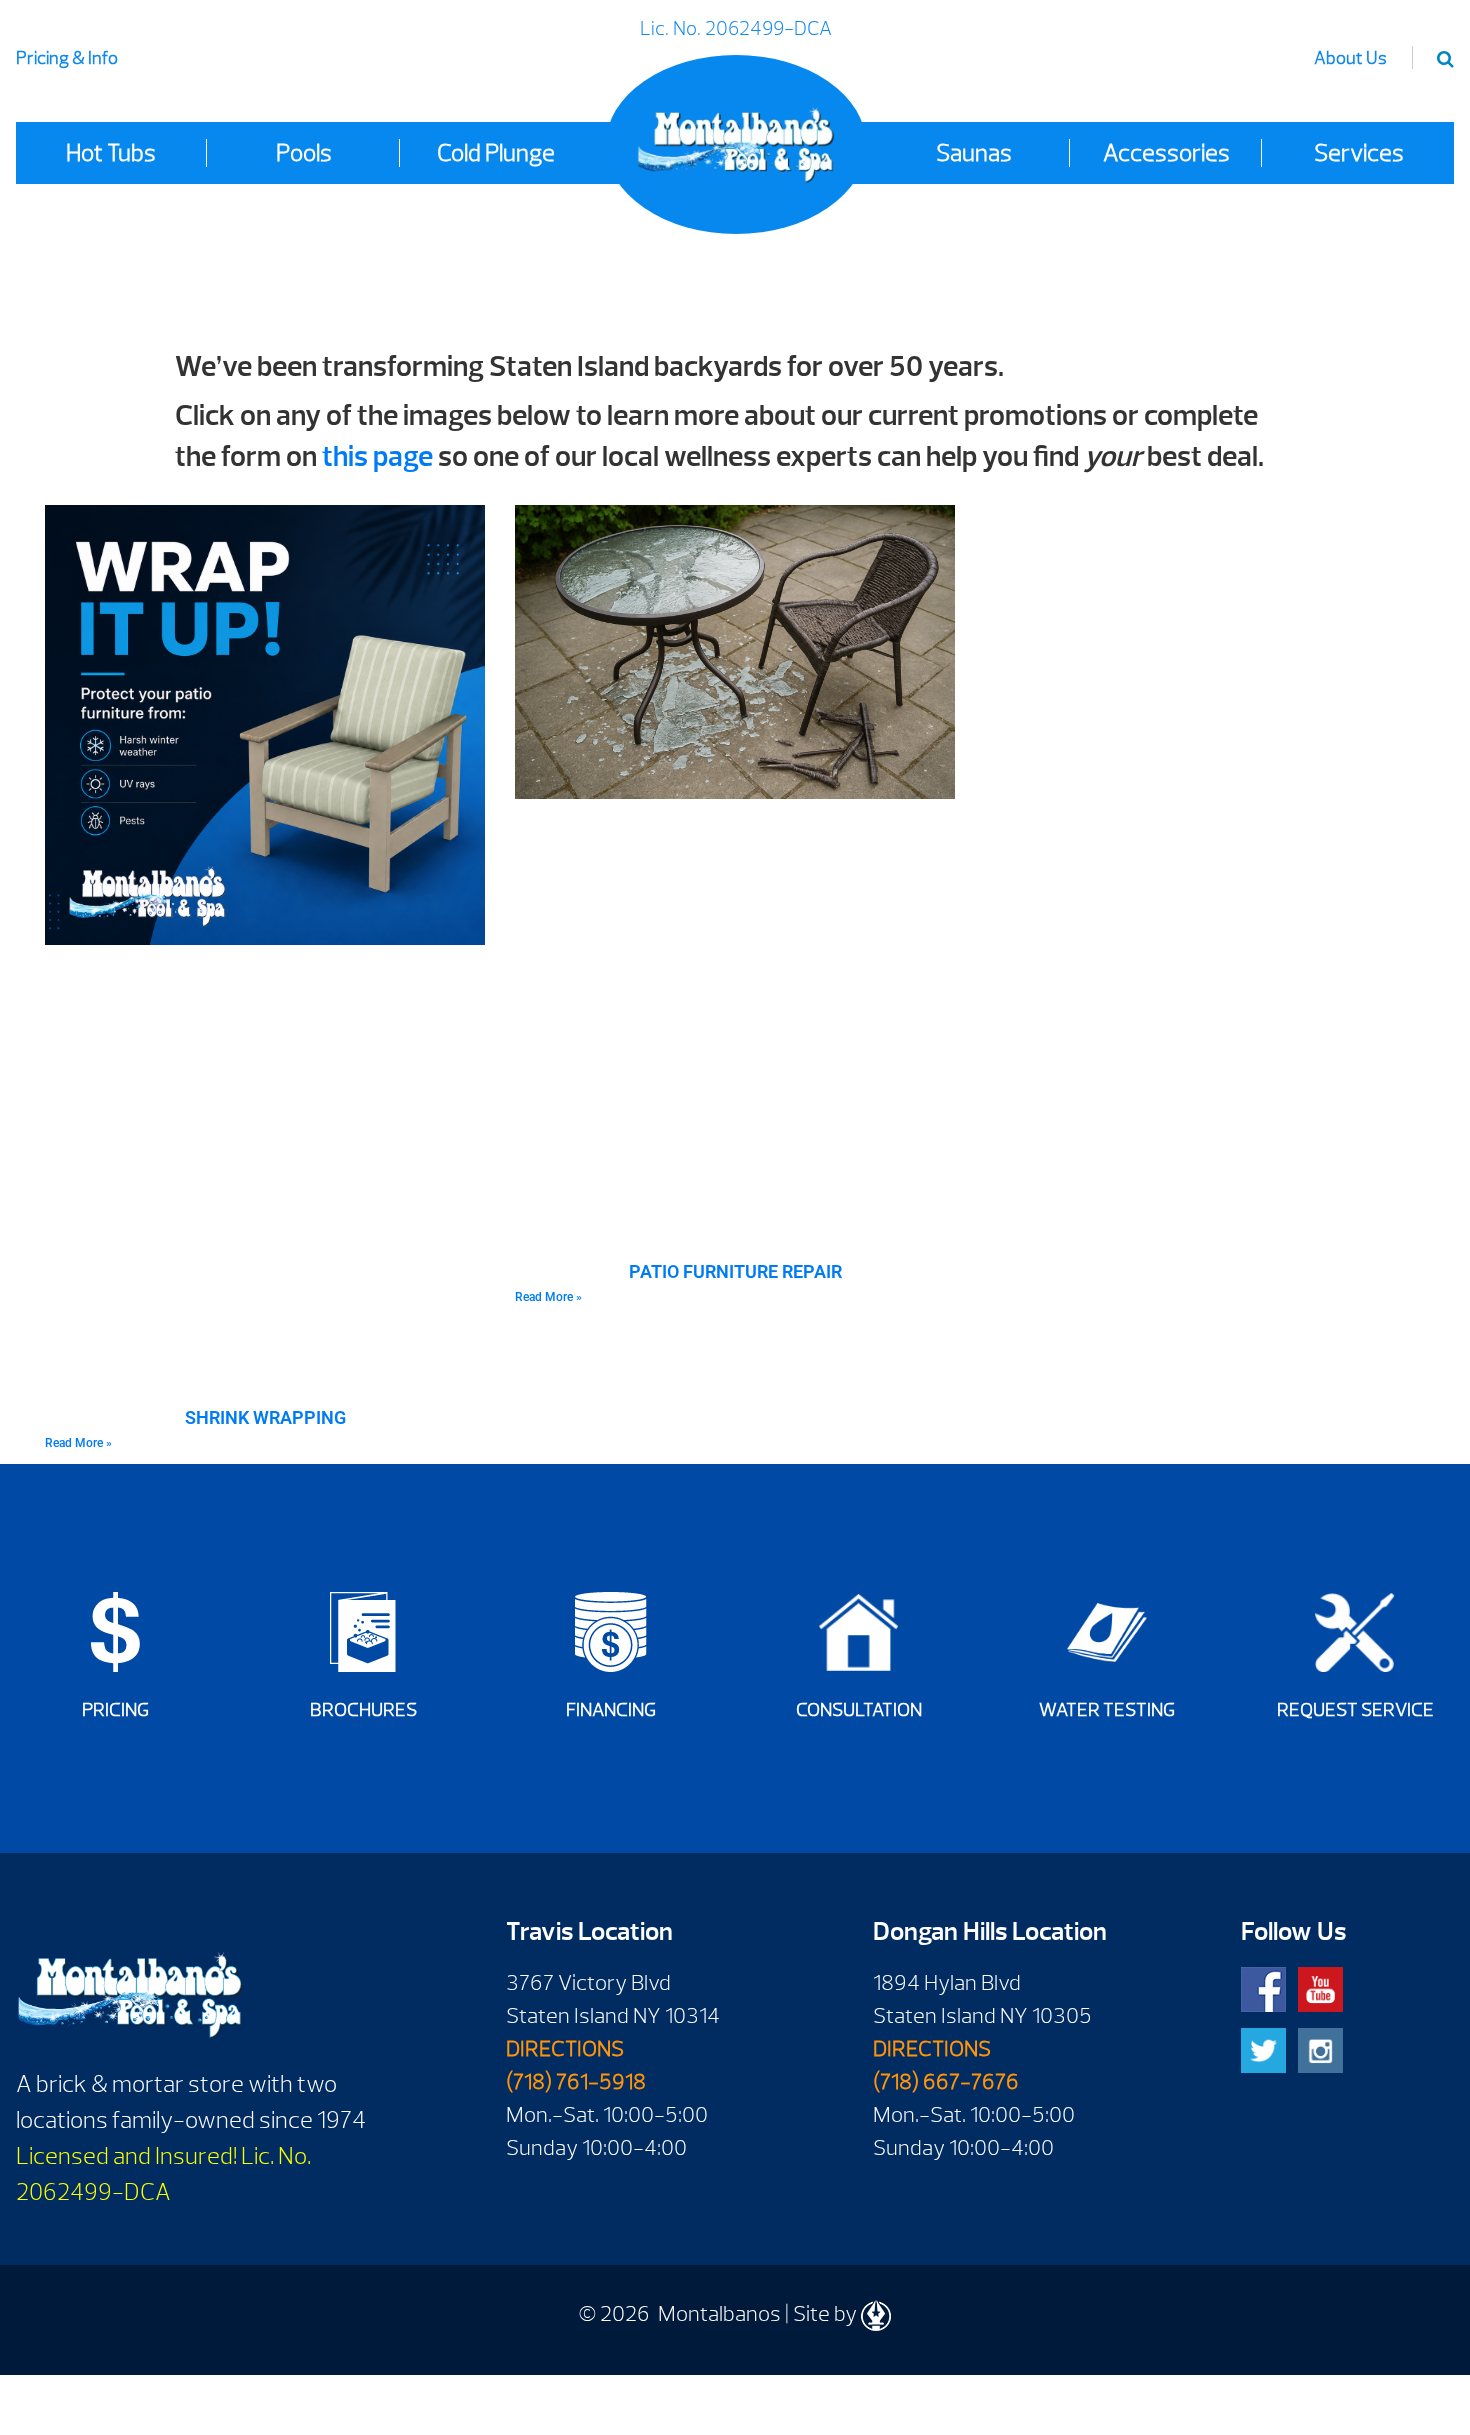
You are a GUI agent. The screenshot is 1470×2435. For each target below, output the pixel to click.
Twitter (1263, 2050)
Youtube (1320, 1989)
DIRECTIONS (565, 2049)
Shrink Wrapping (265, 1417)
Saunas (974, 153)
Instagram (1320, 2050)
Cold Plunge (496, 153)
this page (377, 456)
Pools (304, 153)
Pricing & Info (67, 58)
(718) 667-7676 (946, 2082)
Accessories (1166, 153)
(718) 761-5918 (576, 2082)
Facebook (1263, 1989)
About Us (1350, 58)
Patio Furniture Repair (735, 1271)
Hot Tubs (111, 153)
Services (1359, 153)
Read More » (78, 1443)
